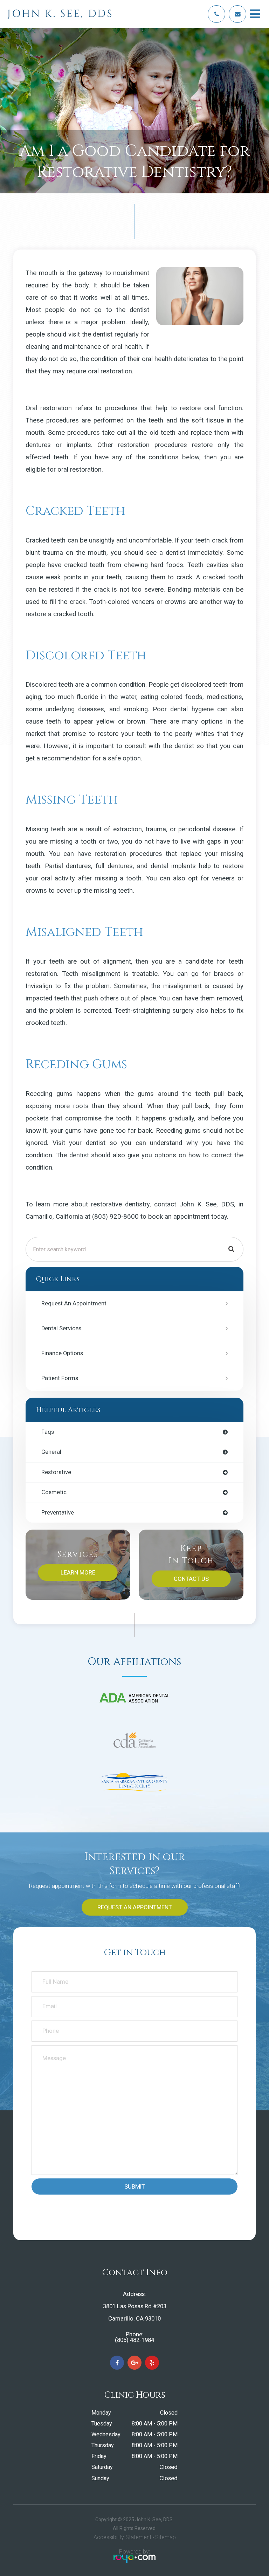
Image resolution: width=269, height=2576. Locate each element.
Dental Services (61, 1328)
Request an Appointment (74, 1303)
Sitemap (165, 2537)
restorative (56, 1473)
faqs (48, 1432)
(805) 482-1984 (134, 2340)
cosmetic (54, 1493)
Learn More (78, 1572)
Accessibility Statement (122, 2537)
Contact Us (191, 1579)
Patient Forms (60, 1378)
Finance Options (62, 1353)
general (51, 1452)
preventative (58, 1513)
